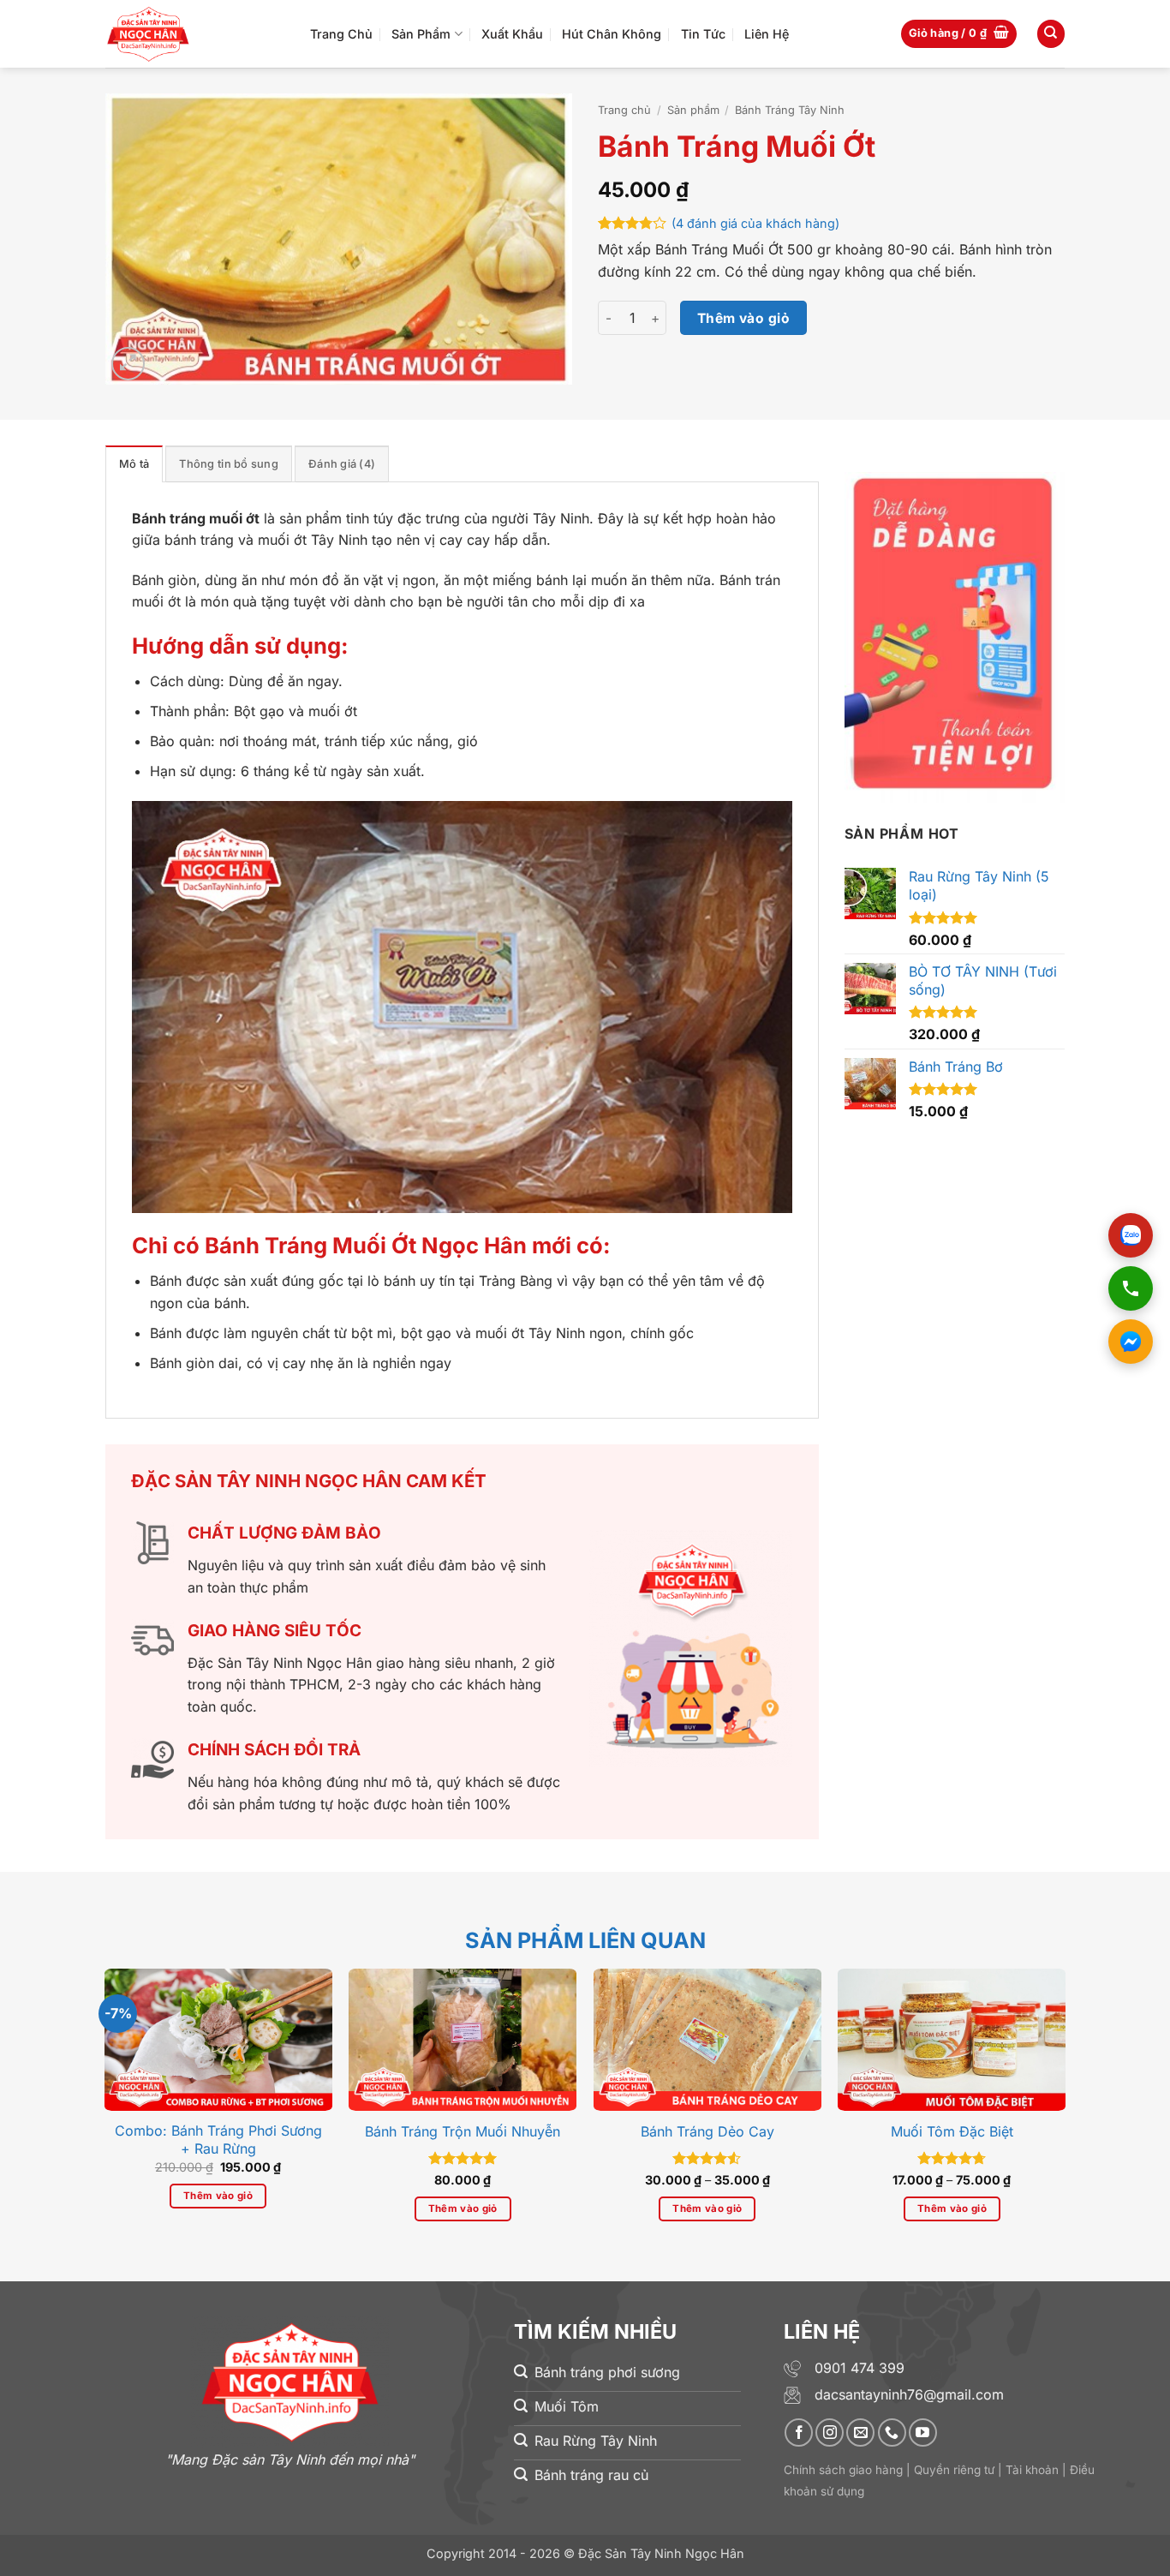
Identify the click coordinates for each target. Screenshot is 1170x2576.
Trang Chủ (341, 34)
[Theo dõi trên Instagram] (830, 2433)
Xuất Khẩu (512, 34)
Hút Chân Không (612, 34)
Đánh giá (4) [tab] (342, 464)
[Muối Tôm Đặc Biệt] (952, 2040)
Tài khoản (1032, 2470)
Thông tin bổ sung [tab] (228, 464)
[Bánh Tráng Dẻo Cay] (707, 2040)
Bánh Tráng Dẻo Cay (707, 2131)
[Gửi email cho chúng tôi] (860, 2433)
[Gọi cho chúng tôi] (892, 2433)
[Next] (1083, 2063)
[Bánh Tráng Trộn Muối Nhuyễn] (463, 2040)
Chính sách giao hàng (843, 2470)
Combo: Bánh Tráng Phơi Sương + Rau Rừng (218, 2140)
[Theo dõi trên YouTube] (923, 2433)
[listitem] (1131, 1235)
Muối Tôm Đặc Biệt (952, 2131)
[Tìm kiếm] (1051, 34)
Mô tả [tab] (134, 464)
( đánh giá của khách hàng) (755, 223)
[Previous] (87, 2063)
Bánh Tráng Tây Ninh (790, 110)
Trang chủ (624, 110)
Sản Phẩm (421, 34)
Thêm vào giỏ (744, 318)
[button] (959, 34)
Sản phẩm (693, 110)
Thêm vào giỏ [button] (218, 2196)
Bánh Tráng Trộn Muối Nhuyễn (463, 2131)
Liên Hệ (767, 34)
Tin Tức (703, 34)
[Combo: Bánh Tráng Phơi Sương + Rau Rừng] (218, 2040)
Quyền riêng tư (954, 2470)
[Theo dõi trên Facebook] (799, 2433)
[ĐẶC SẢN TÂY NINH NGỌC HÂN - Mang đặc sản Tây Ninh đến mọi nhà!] (195, 34)
